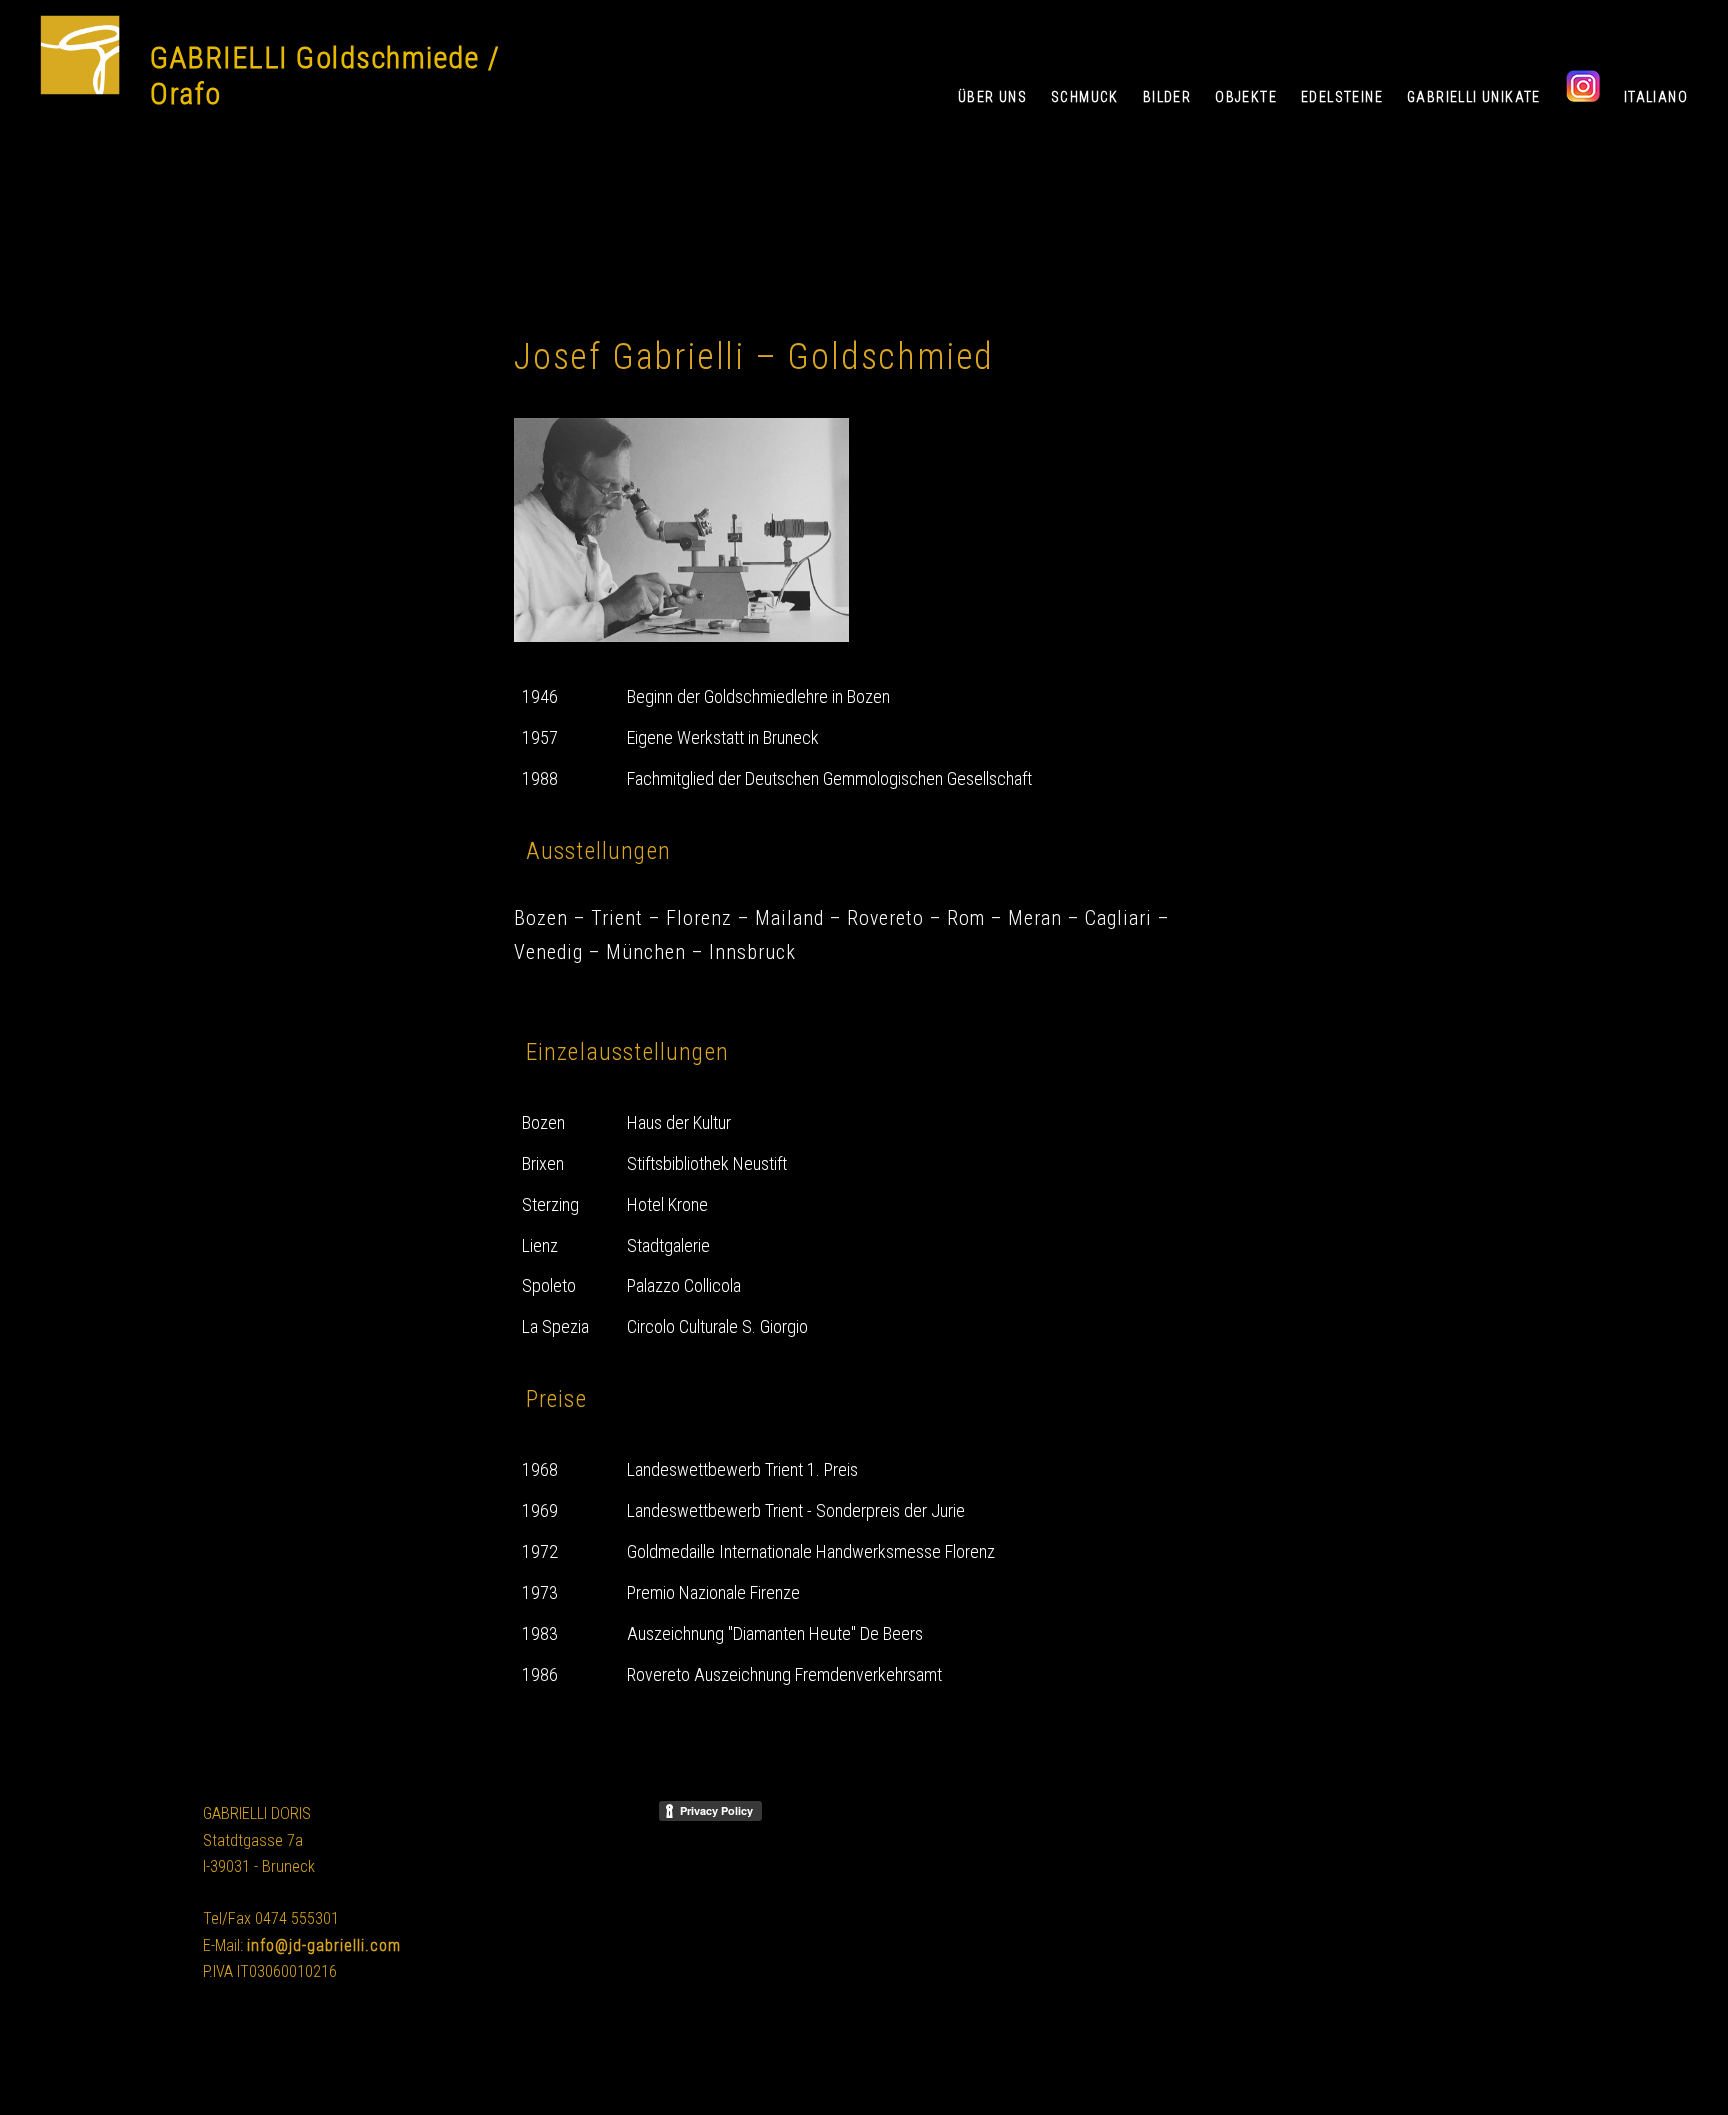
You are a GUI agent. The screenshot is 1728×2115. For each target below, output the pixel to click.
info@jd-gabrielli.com (324, 1945)
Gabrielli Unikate (1474, 97)
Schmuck (1085, 97)
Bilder (1167, 97)
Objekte (1246, 97)
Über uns (992, 97)
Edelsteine (1342, 97)
